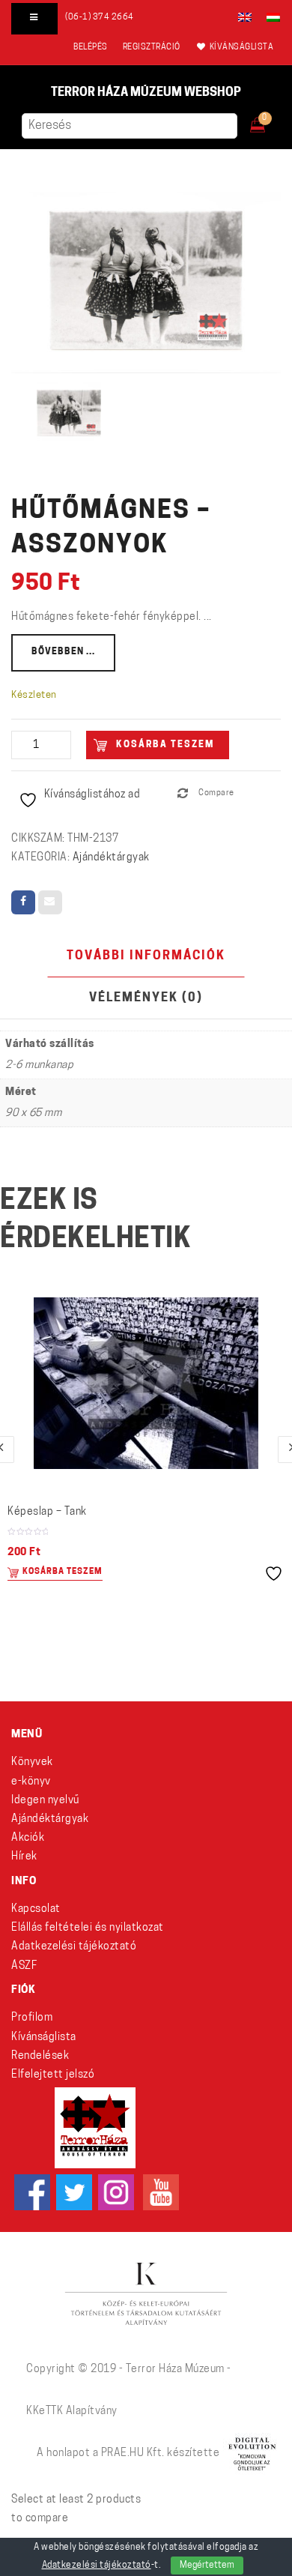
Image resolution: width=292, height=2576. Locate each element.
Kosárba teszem (165, 745)
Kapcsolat (36, 1909)
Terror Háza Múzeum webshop (146, 93)
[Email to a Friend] (50, 902)
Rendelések (40, 2056)
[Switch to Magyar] (270, 17)
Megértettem (207, 2566)
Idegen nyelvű (45, 1801)
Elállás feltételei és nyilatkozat (88, 1928)
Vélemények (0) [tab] (146, 998)
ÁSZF (24, 1966)
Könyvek (32, 1762)
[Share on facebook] (23, 902)
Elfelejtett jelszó (53, 2075)
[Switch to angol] (245, 17)
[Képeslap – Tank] (146, 1383)
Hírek (24, 1857)
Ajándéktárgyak (111, 858)
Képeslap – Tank (47, 1512)
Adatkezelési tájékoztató (74, 1947)
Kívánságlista (44, 2037)
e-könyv (31, 1782)
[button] (268, 121)
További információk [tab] (146, 956)
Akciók (28, 1838)
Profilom (32, 2018)
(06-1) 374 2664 (100, 18)
